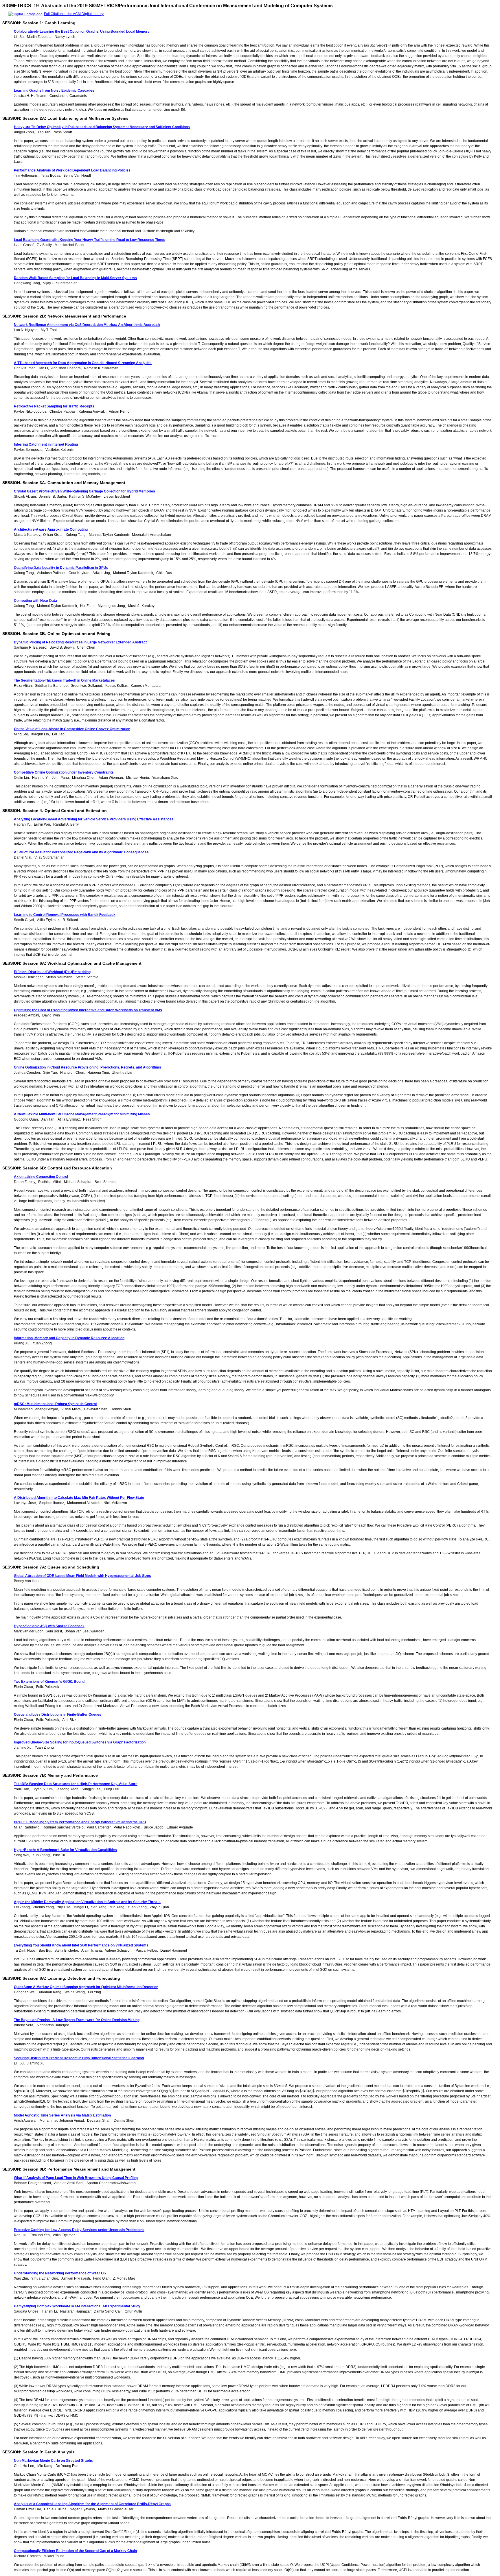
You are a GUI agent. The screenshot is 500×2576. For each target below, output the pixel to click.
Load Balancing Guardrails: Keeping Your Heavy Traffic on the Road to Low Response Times (90, 240)
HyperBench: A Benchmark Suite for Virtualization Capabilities (65, 1850)
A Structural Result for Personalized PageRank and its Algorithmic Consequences (81, 852)
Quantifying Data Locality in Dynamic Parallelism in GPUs (61, 568)
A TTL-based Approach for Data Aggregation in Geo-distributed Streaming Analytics (83, 363)
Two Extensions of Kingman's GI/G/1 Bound (49, 1682)
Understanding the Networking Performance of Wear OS (60, 2273)
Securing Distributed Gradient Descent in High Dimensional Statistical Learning (79, 2058)
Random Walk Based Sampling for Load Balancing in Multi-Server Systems (75, 278)
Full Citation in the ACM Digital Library (74, 14)
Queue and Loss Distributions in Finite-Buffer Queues (58, 1715)
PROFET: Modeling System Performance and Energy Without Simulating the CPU (80, 1822)
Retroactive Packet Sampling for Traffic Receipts (54, 406)
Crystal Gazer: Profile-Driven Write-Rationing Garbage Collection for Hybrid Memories (84, 491)
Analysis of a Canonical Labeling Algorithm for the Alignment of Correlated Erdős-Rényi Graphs (92, 2504)
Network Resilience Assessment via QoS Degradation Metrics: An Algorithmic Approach (87, 325)
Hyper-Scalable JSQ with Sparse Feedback (49, 1626)
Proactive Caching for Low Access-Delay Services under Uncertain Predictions (79, 2230)
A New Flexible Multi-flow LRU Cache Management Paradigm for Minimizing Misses (82, 1114)
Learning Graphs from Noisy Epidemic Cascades (54, 91)
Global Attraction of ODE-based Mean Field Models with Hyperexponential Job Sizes (82, 1576)
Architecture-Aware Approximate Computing (51, 529)
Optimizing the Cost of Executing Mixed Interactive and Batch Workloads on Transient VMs (88, 1010)
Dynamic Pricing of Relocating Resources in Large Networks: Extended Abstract (80, 642)
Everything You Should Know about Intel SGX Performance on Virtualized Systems (81, 1945)
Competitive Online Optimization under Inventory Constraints (64, 772)
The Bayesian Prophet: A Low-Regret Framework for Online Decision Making (77, 2020)
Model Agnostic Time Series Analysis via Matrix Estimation (62, 2115)
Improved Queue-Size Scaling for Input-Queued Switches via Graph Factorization (80, 1742)
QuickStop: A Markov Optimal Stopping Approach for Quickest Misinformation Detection (86, 1987)
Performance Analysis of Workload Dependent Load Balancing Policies (72, 170)
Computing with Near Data (35, 601)
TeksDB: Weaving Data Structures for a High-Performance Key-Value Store (76, 1784)
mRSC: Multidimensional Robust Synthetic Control (55, 1404)
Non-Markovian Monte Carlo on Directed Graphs (53, 2461)
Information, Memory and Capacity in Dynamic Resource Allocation (69, 1338)
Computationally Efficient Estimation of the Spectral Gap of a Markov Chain (75, 2551)
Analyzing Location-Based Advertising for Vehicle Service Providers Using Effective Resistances (94, 819)
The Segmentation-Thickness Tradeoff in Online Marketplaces (64, 680)
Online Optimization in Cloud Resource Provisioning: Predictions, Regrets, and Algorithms (88, 1067)
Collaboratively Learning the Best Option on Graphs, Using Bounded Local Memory (82, 32)
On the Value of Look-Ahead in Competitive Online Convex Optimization (72, 729)
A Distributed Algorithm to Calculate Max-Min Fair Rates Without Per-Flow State (79, 1498)
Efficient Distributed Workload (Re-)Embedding (52, 972)
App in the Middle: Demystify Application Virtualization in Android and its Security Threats (87, 1902)
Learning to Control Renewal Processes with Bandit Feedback (65, 915)
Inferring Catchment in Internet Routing (46, 444)
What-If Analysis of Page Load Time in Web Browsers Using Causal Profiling (76, 2178)
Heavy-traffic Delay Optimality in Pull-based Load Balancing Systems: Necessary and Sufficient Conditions (102, 127)
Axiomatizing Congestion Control (41, 1177)
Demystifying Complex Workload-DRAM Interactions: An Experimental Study (77, 2306)
